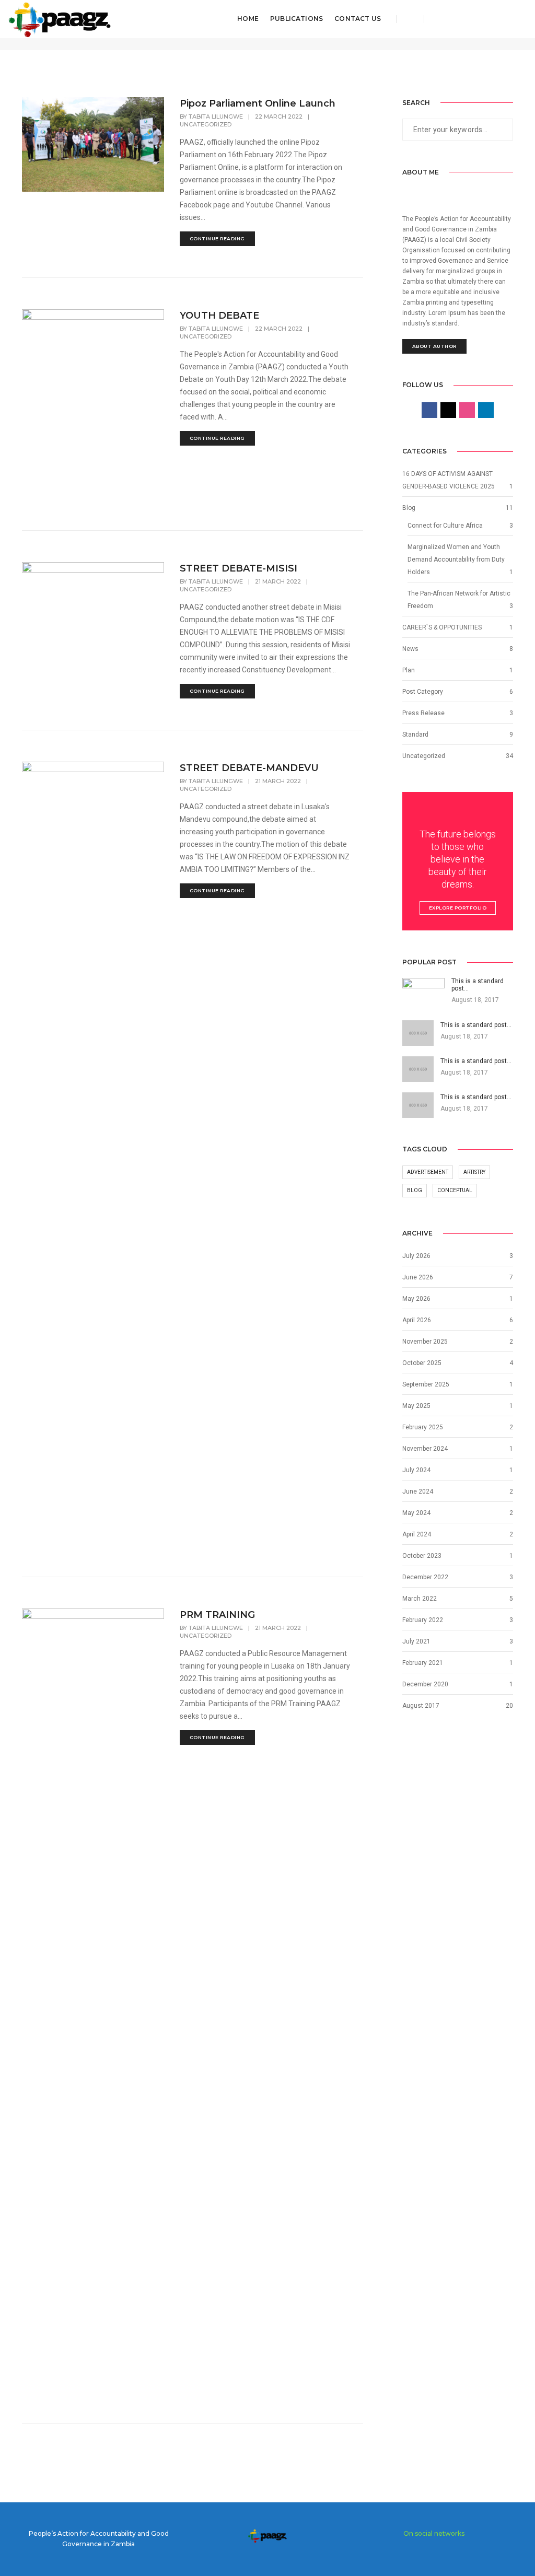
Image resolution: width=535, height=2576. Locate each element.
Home (248, 19)
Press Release (423, 713)
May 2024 (416, 1513)
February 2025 (423, 1427)
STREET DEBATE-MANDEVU (249, 768)
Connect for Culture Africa (445, 526)
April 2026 (417, 1320)
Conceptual (455, 1190)
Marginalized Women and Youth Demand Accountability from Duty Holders (456, 560)
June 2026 (418, 1277)
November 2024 (425, 1449)
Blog (409, 508)
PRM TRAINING (217, 1615)
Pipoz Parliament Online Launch (258, 103)
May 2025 (416, 1406)
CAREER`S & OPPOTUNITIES (442, 627)
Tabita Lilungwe (216, 116)
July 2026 (416, 1256)
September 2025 (426, 1384)
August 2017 (421, 1706)
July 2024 (416, 1470)
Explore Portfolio (458, 908)
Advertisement (428, 1172)
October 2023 (422, 1556)
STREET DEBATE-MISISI (239, 568)
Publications (296, 19)
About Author (434, 346)
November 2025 (425, 1342)
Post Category (423, 692)
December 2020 (425, 1684)
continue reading (217, 238)
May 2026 (416, 1299)
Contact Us (358, 19)
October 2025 (422, 1363)
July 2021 (416, 1641)
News (410, 649)
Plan (409, 670)
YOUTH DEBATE (219, 316)
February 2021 (423, 1663)
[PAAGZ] (60, 18)
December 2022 (425, 1577)
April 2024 (417, 1534)
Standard (415, 735)
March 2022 (420, 1599)
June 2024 (418, 1491)
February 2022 (423, 1620)
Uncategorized (206, 124)
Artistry (474, 1172)
